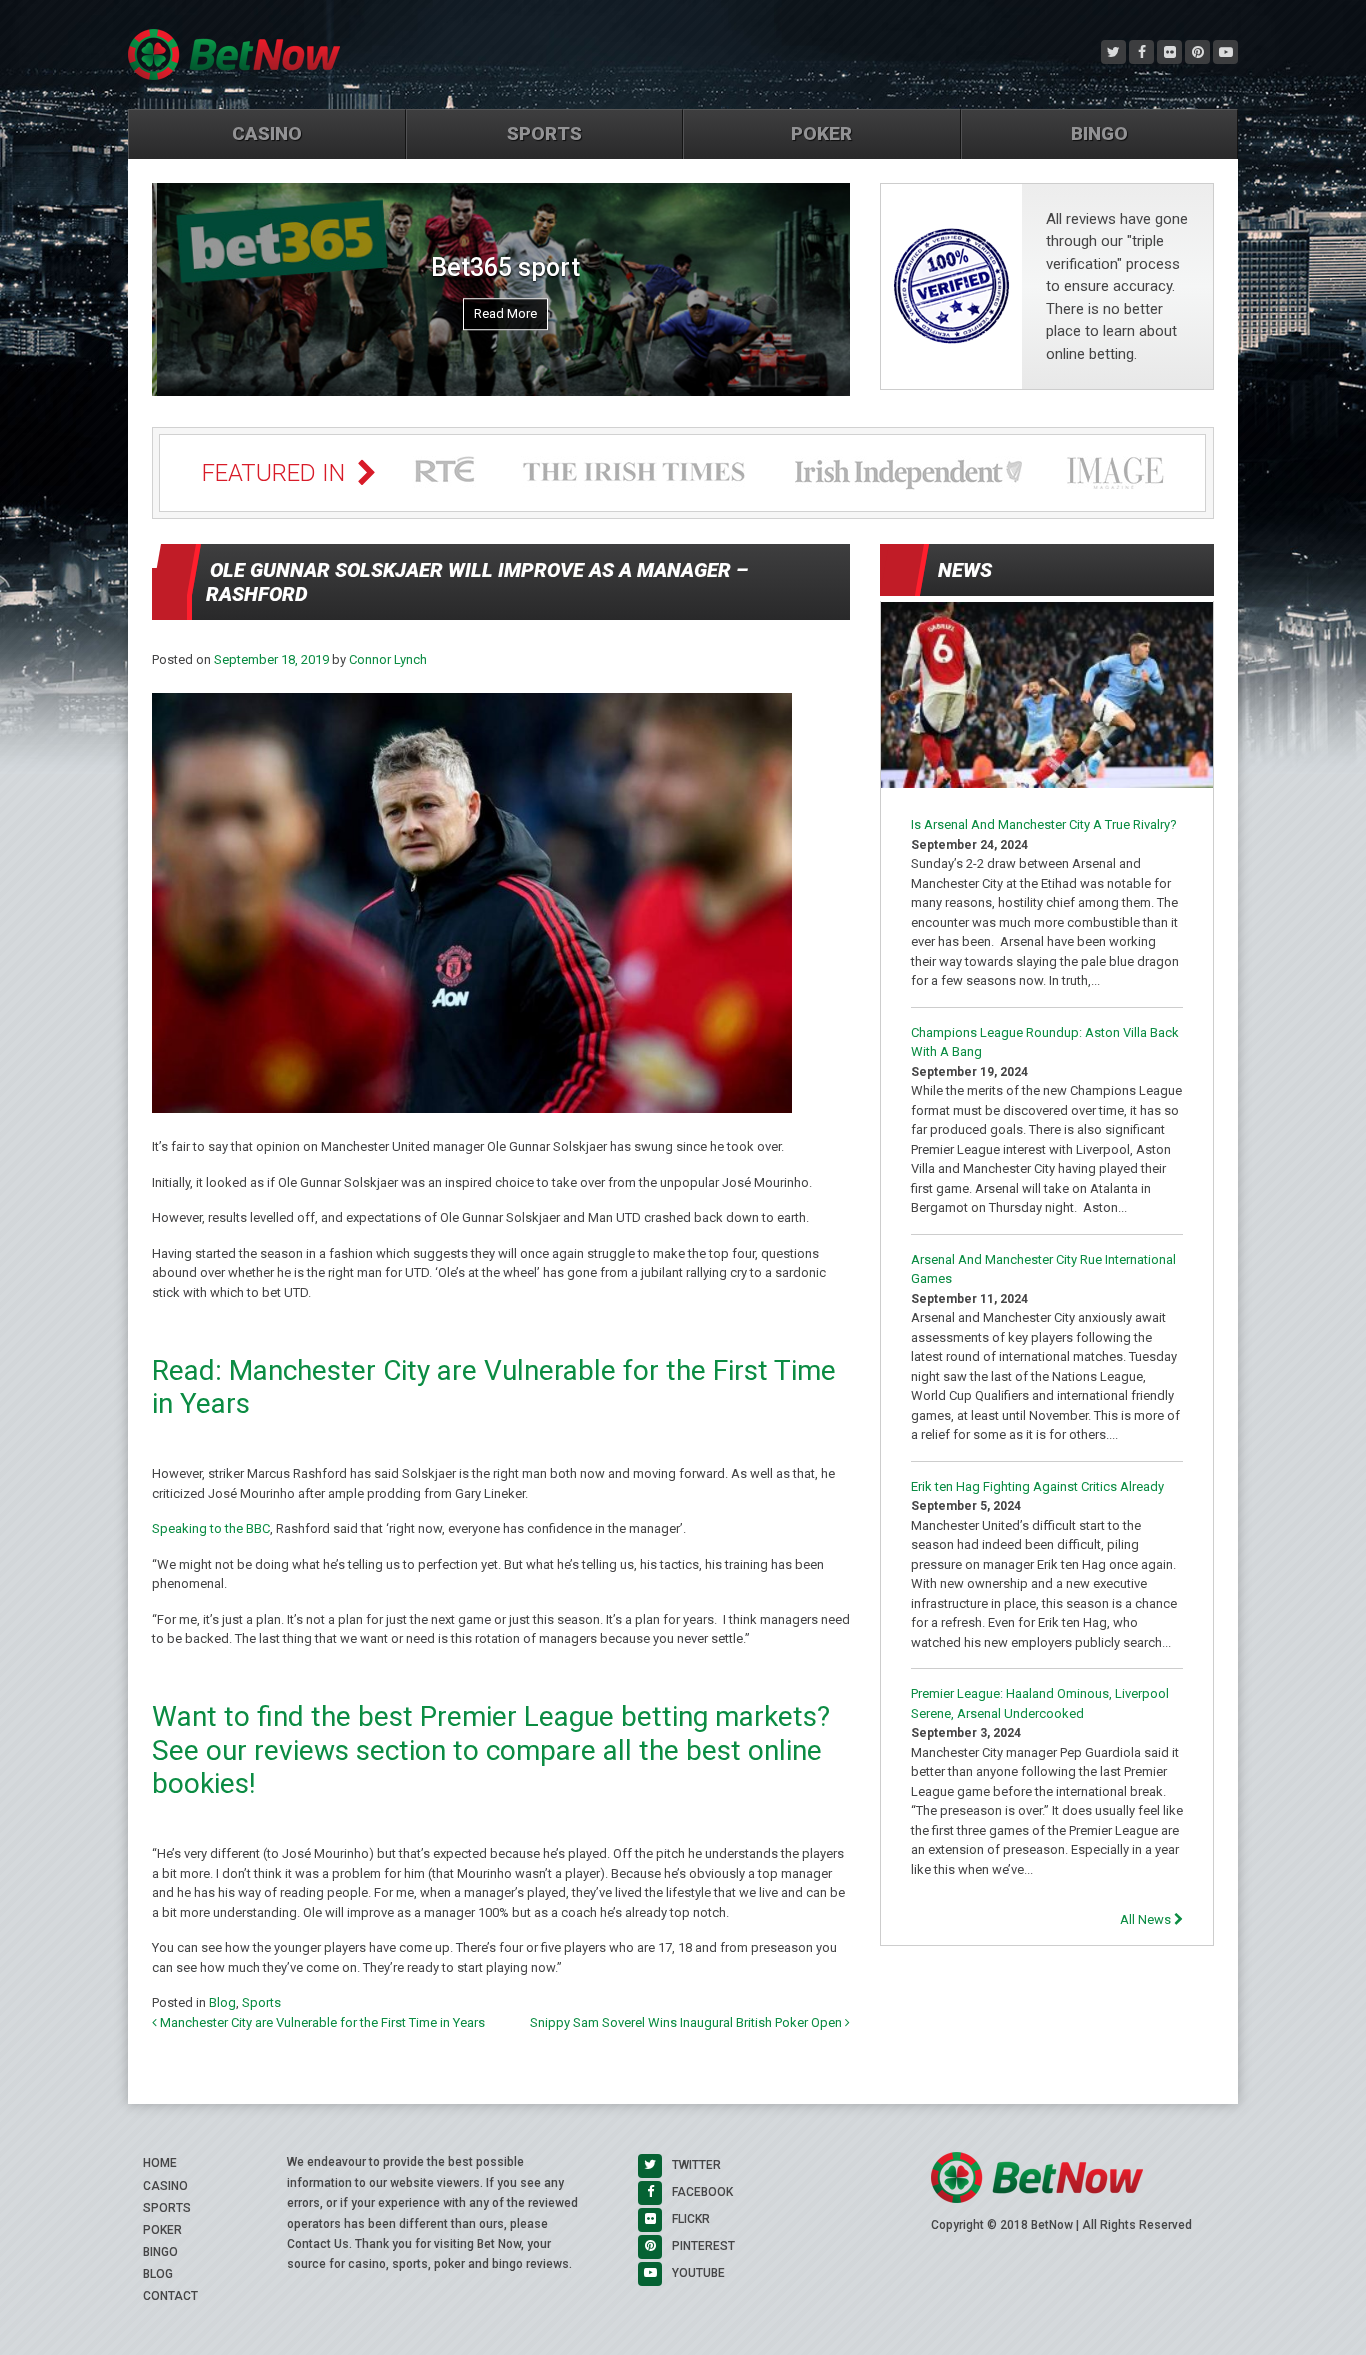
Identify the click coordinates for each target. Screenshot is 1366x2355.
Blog (222, 2002)
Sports (544, 133)
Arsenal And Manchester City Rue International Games (1043, 1269)
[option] (501, 290)
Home (160, 2163)
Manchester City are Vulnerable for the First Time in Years (321, 2022)
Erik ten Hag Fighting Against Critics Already (1037, 1486)
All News (1147, 1919)
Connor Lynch (388, 659)
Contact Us (318, 2244)
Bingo (1099, 133)
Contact (170, 2296)
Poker (821, 133)
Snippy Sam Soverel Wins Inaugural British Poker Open (687, 2022)
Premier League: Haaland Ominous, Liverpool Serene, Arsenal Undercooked (1040, 1703)
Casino (267, 133)
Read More (500, 314)
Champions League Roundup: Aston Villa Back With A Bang (1045, 1042)
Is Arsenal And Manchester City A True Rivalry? (1044, 824)
